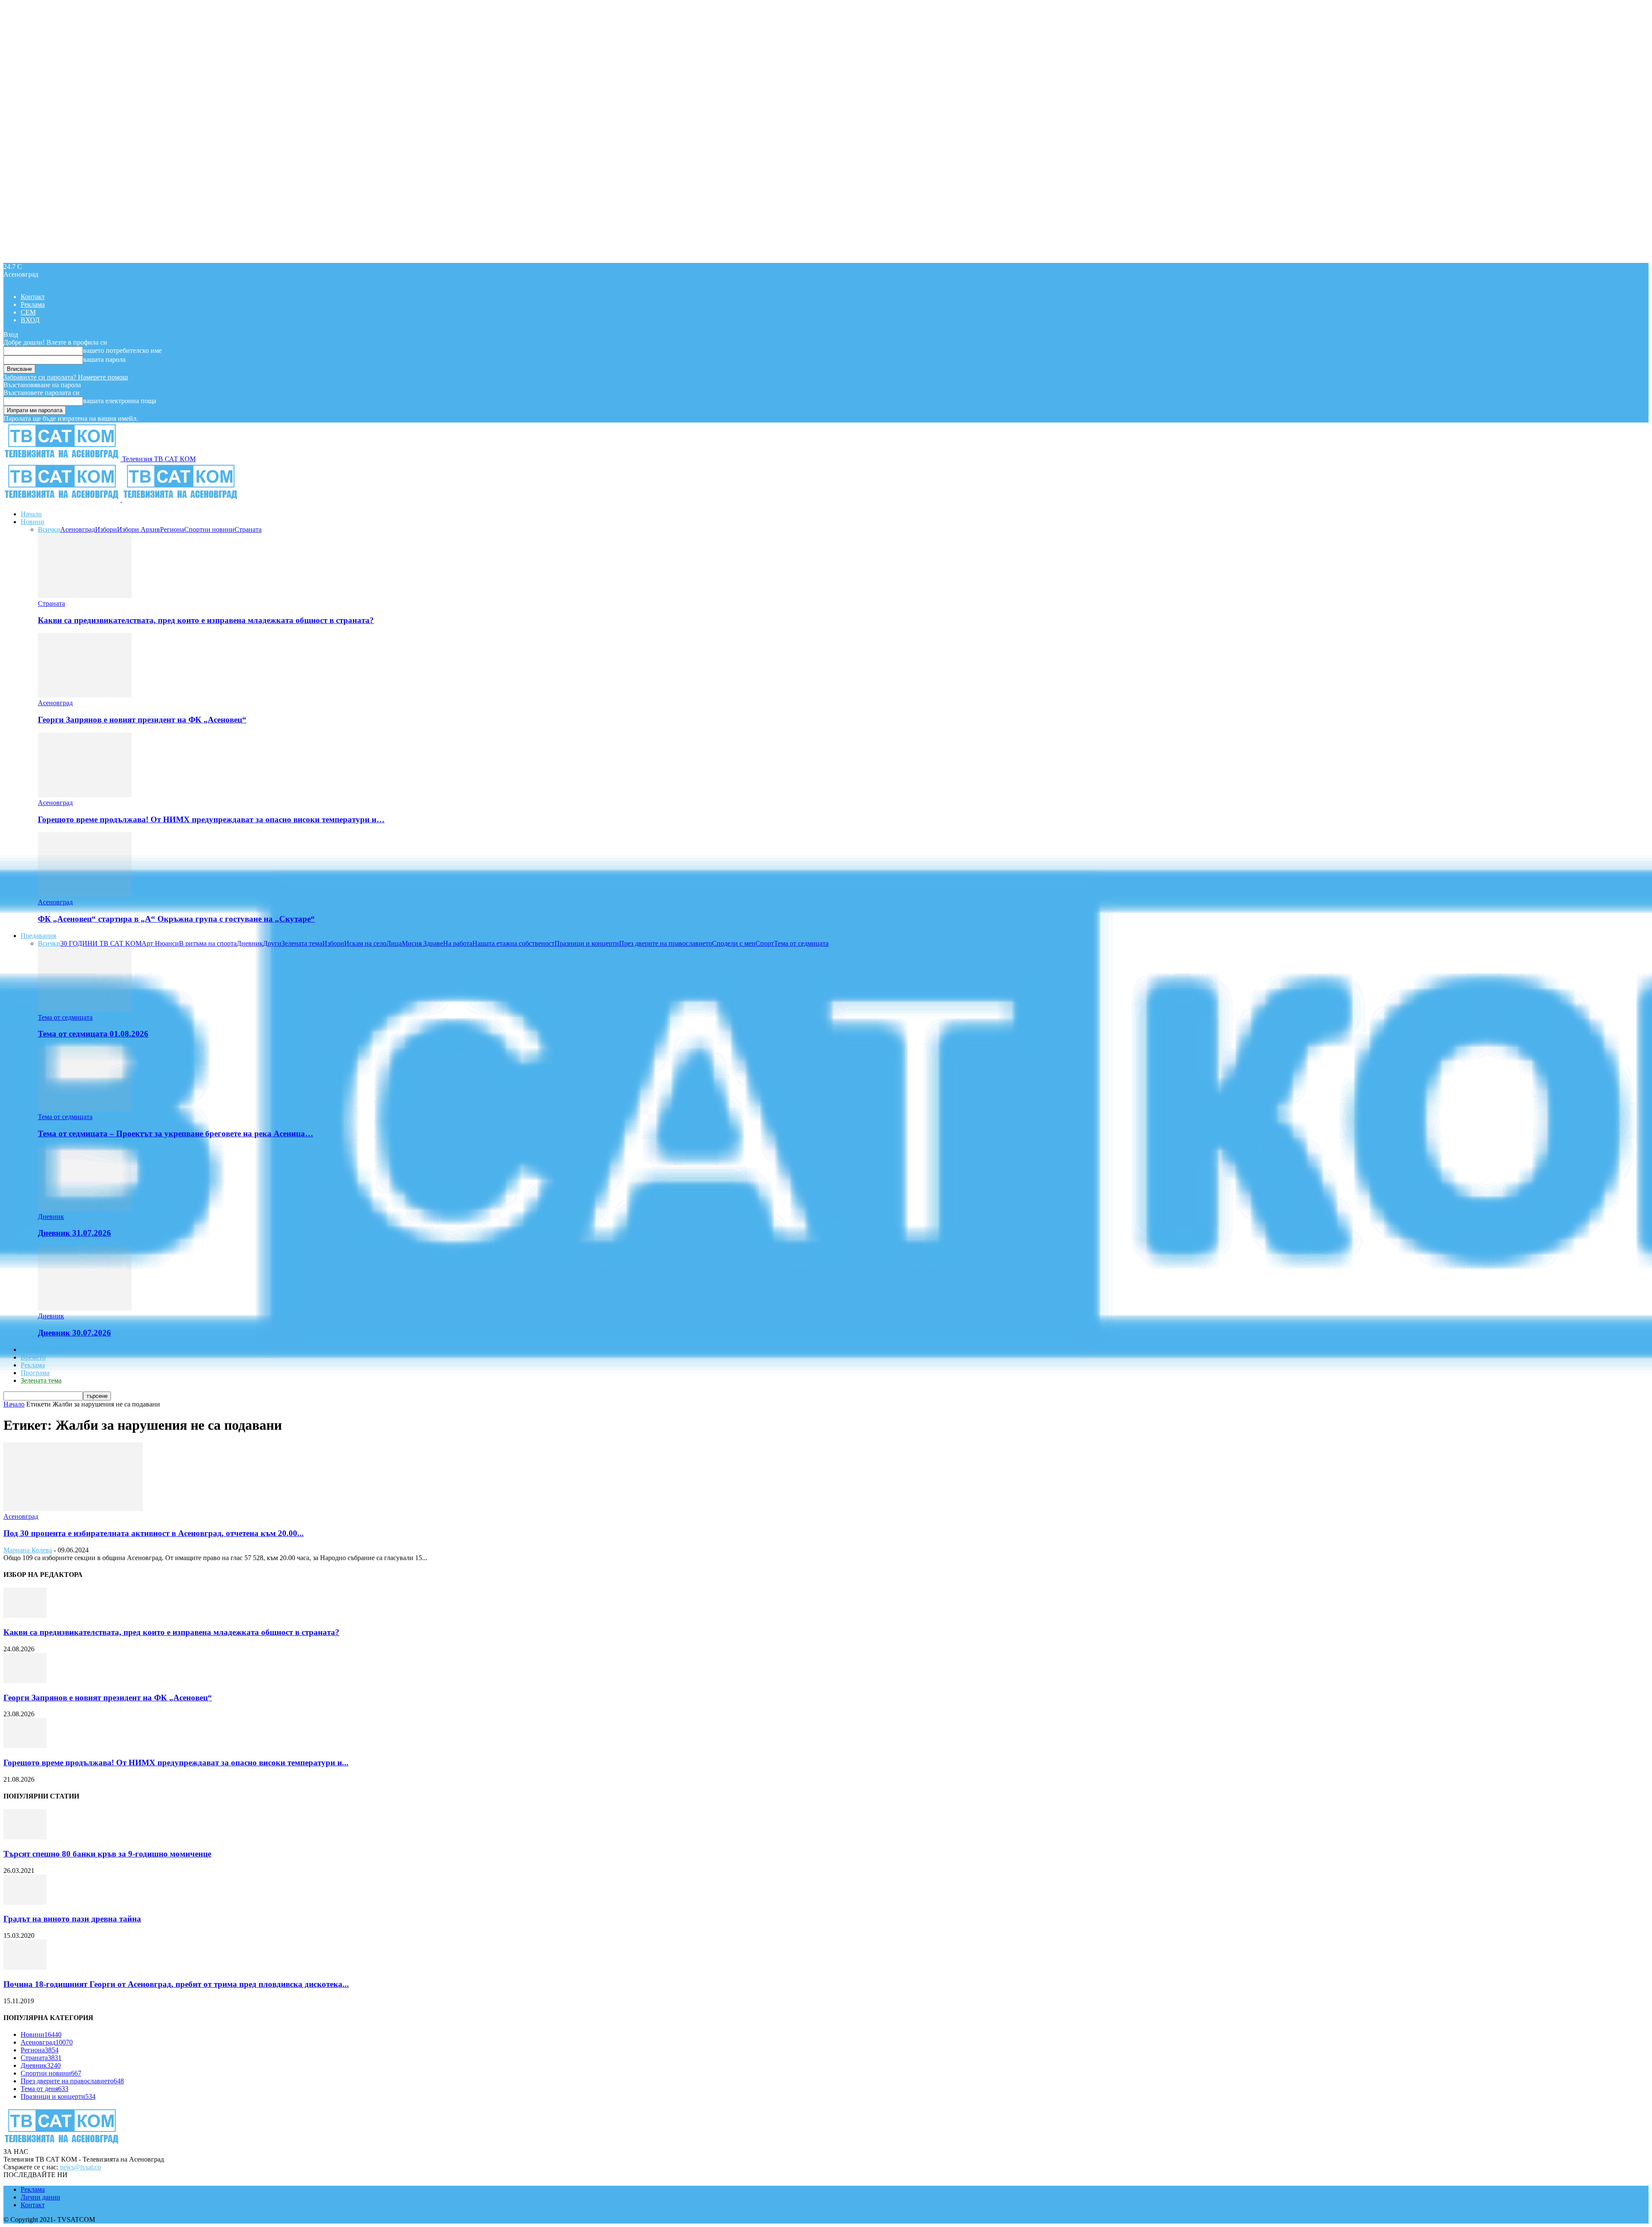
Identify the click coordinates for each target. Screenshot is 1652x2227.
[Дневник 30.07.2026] (85, 1308)
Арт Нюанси (160, 943)
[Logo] (63, 499)
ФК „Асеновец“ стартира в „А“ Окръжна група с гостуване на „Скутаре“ (176, 919)
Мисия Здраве (422, 943)
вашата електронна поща (120, 401)
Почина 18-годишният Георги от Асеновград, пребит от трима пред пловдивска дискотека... (176, 1984)
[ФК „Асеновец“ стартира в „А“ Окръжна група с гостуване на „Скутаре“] (85, 894)
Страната (248, 529)
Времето (33, 1357)
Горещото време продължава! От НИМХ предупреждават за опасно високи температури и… (211, 819)
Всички (49, 529)
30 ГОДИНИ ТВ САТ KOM (101, 943)
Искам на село (365, 943)
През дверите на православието (666, 943)
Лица (394, 943)
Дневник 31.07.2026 (74, 1233)
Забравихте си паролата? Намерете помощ (66, 377)
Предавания (38, 936)
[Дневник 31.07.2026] (85, 1209)
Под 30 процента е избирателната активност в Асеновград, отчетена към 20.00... (154, 1533)
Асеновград (78, 529)
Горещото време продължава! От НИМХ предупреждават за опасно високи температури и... (176, 1763)
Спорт (765, 943)
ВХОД (30, 320)
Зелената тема (302, 943)
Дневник (250, 943)
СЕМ (28, 312)
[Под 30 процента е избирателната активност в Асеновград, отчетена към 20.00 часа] (73, 1509)
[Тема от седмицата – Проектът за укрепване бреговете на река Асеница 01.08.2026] (85, 1109)
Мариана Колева (28, 1550)
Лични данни (40, 2197)
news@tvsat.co (80, 2167)
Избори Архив (139, 529)
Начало (31, 514)
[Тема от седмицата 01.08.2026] (85, 1010)
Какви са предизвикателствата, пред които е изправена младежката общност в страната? (206, 620)
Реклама (33, 304)
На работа (458, 943)
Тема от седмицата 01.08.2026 (93, 1034)
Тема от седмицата (801, 943)
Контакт (33, 297)
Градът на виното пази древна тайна (72, 1919)
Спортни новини (209, 529)
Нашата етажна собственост (513, 943)
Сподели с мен (734, 943)
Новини (32, 522)
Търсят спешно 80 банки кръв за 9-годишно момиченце (107, 1854)
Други (272, 943)
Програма (35, 1373)
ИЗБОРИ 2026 (42, 1349)
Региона (172, 529)
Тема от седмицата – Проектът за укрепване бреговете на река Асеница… (176, 1134)
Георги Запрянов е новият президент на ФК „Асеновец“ (142, 720)
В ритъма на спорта (208, 943)
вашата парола (104, 359)
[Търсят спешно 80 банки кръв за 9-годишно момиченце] (25, 1837)
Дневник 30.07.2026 (74, 1333)
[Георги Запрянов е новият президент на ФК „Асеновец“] (85, 695)
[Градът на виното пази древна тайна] (25, 1902)
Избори (106, 529)
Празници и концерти (587, 943)
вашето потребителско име (122, 350)
